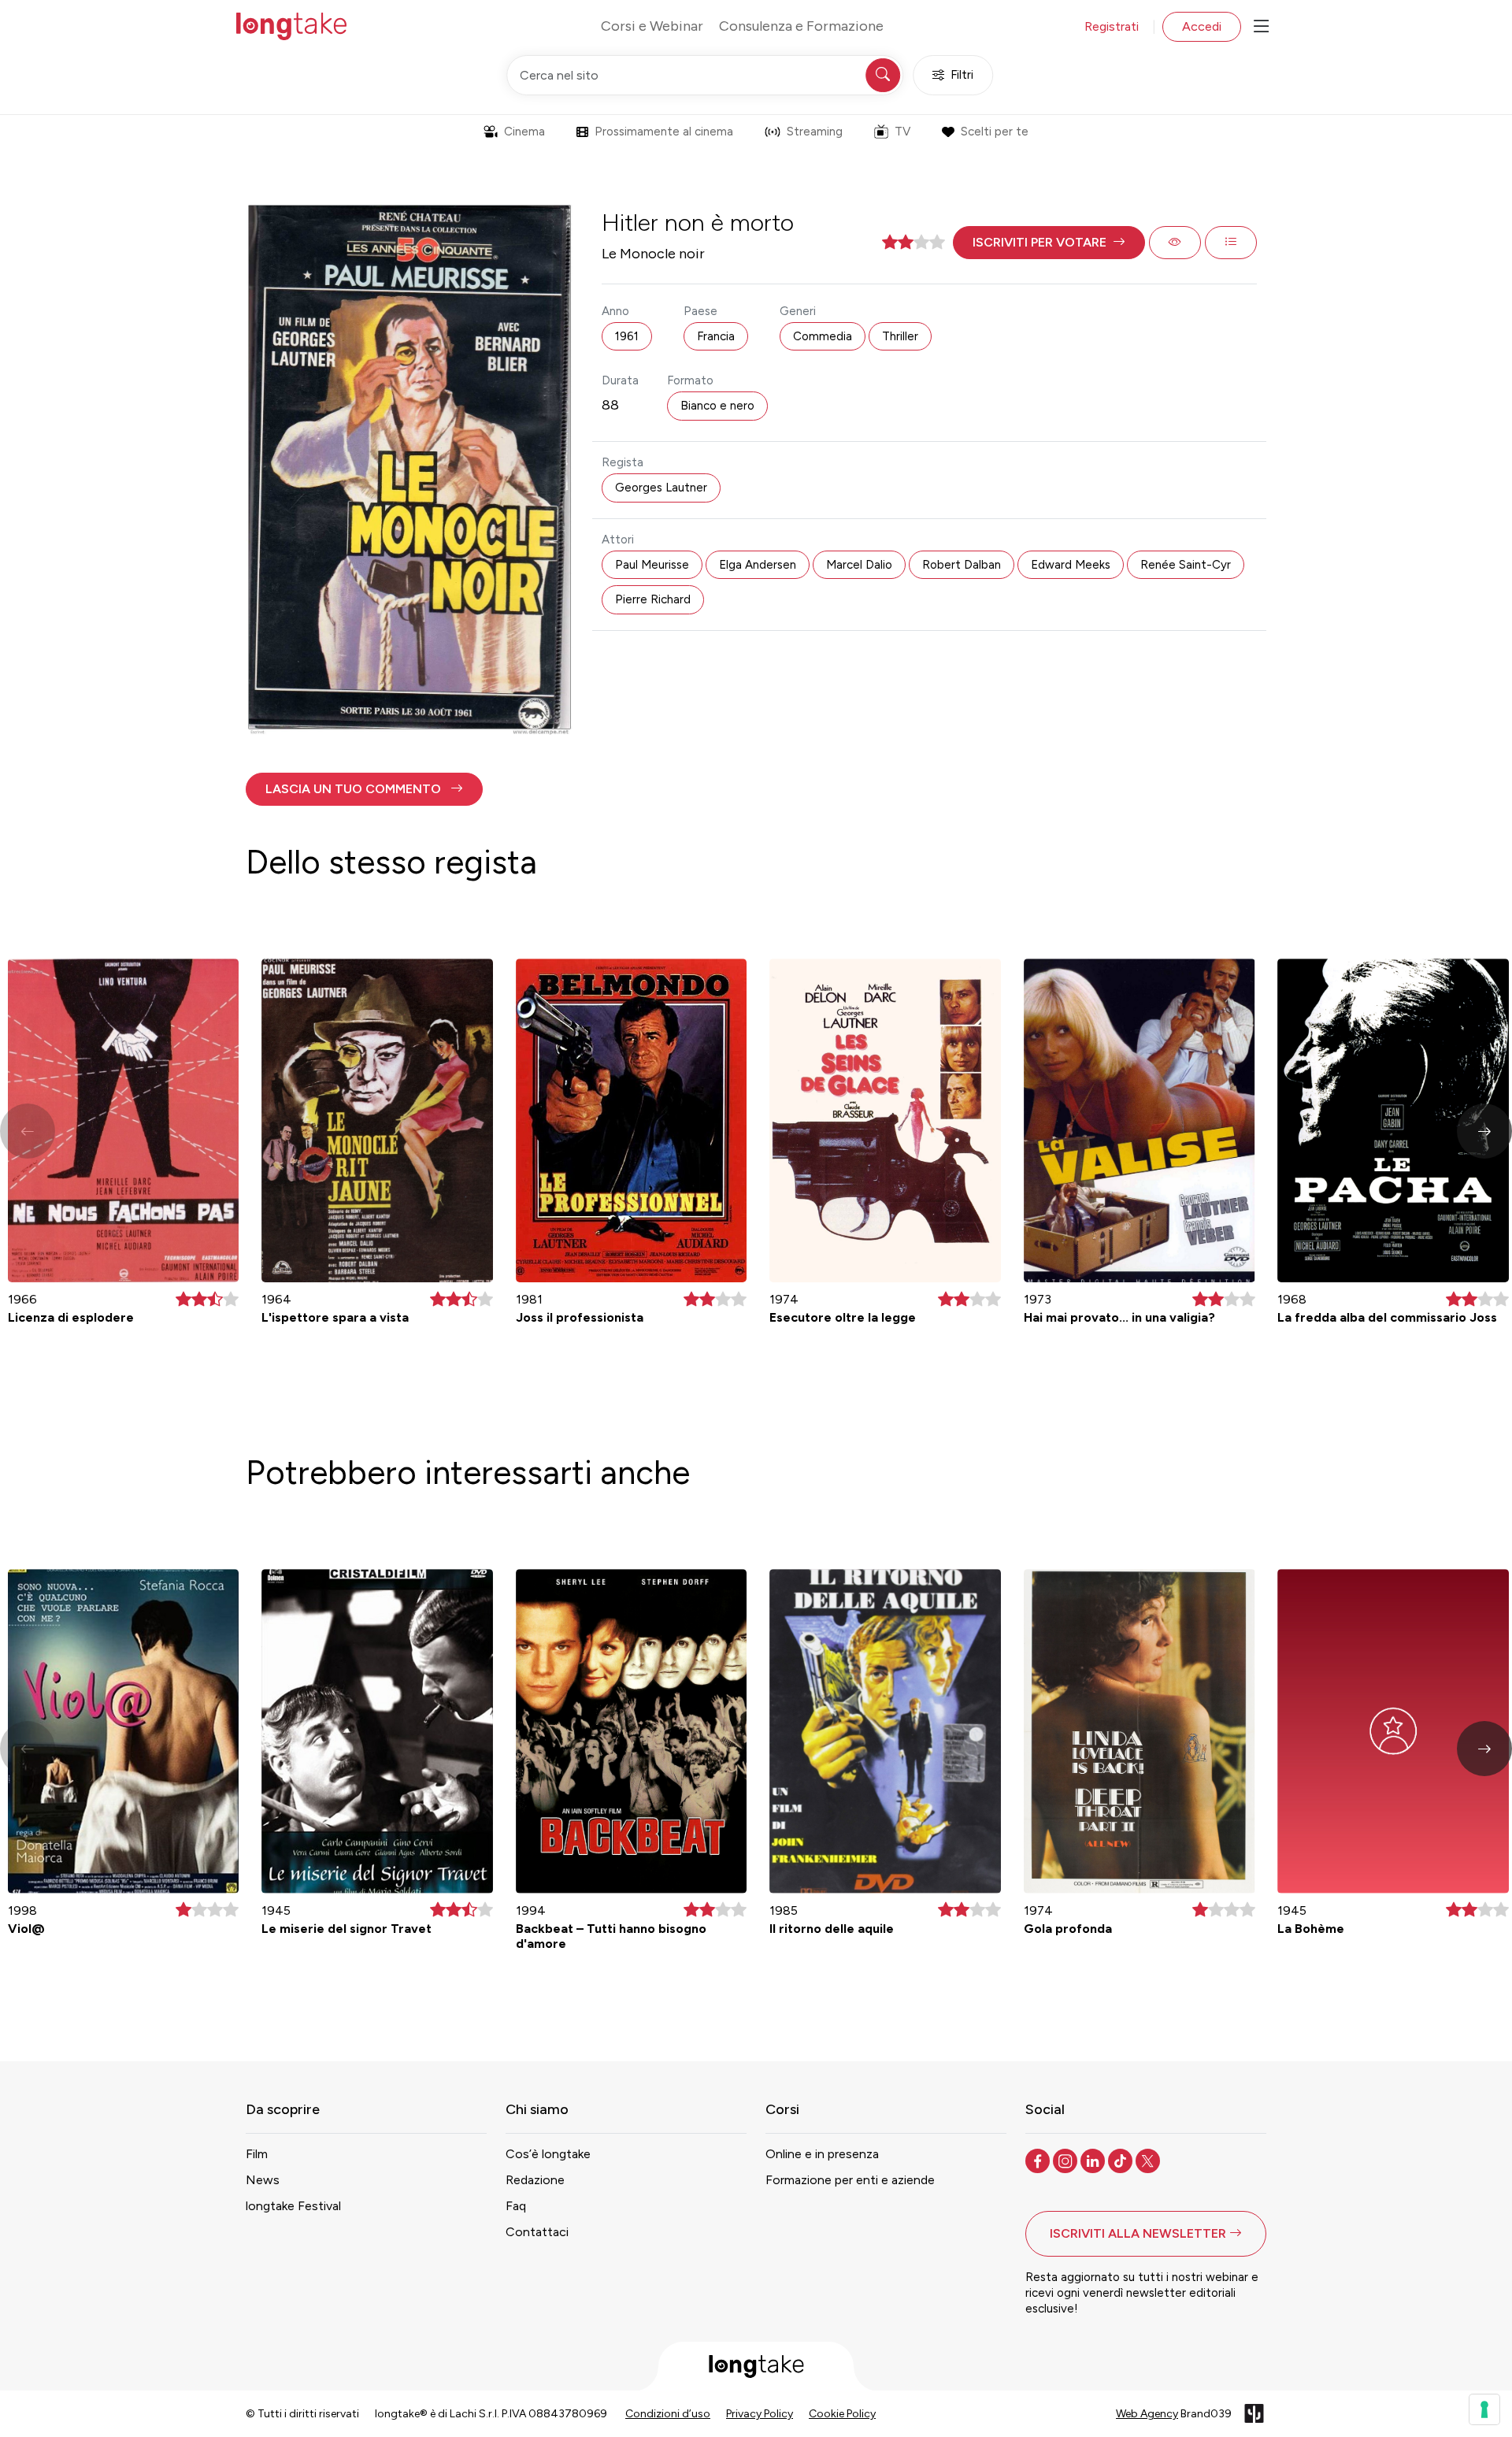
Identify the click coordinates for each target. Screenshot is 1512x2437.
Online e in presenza (822, 2154)
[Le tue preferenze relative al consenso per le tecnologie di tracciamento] (1484, 2409)
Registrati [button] (1112, 26)
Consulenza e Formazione (801, 26)
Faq (516, 2206)
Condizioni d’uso (668, 2414)
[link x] (1149, 2160)
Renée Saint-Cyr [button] (1186, 565)
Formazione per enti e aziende (850, 2180)
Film (257, 2154)
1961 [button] (627, 336)
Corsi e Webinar (652, 26)
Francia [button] (716, 336)
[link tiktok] (1122, 2160)
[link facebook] (1039, 2160)
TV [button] (902, 132)
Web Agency (1147, 2414)
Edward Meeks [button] (1071, 565)
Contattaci (537, 2232)
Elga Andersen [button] (758, 565)
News (263, 2180)
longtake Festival (293, 2206)
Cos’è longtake (548, 2154)
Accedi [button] (1202, 26)
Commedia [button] (823, 336)
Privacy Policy (760, 2414)
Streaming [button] (815, 132)
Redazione (535, 2180)
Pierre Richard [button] (653, 599)
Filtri (962, 75)
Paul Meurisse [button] (652, 565)
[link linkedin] (1094, 2160)
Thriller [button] (900, 336)
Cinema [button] (524, 132)
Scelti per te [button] (995, 132)
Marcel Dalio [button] (859, 565)
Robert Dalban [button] (962, 565)
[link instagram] (1067, 2160)
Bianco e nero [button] (717, 406)
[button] (1049, 243)
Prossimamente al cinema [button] (664, 132)
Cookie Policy (842, 2414)
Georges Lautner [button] (661, 488)
